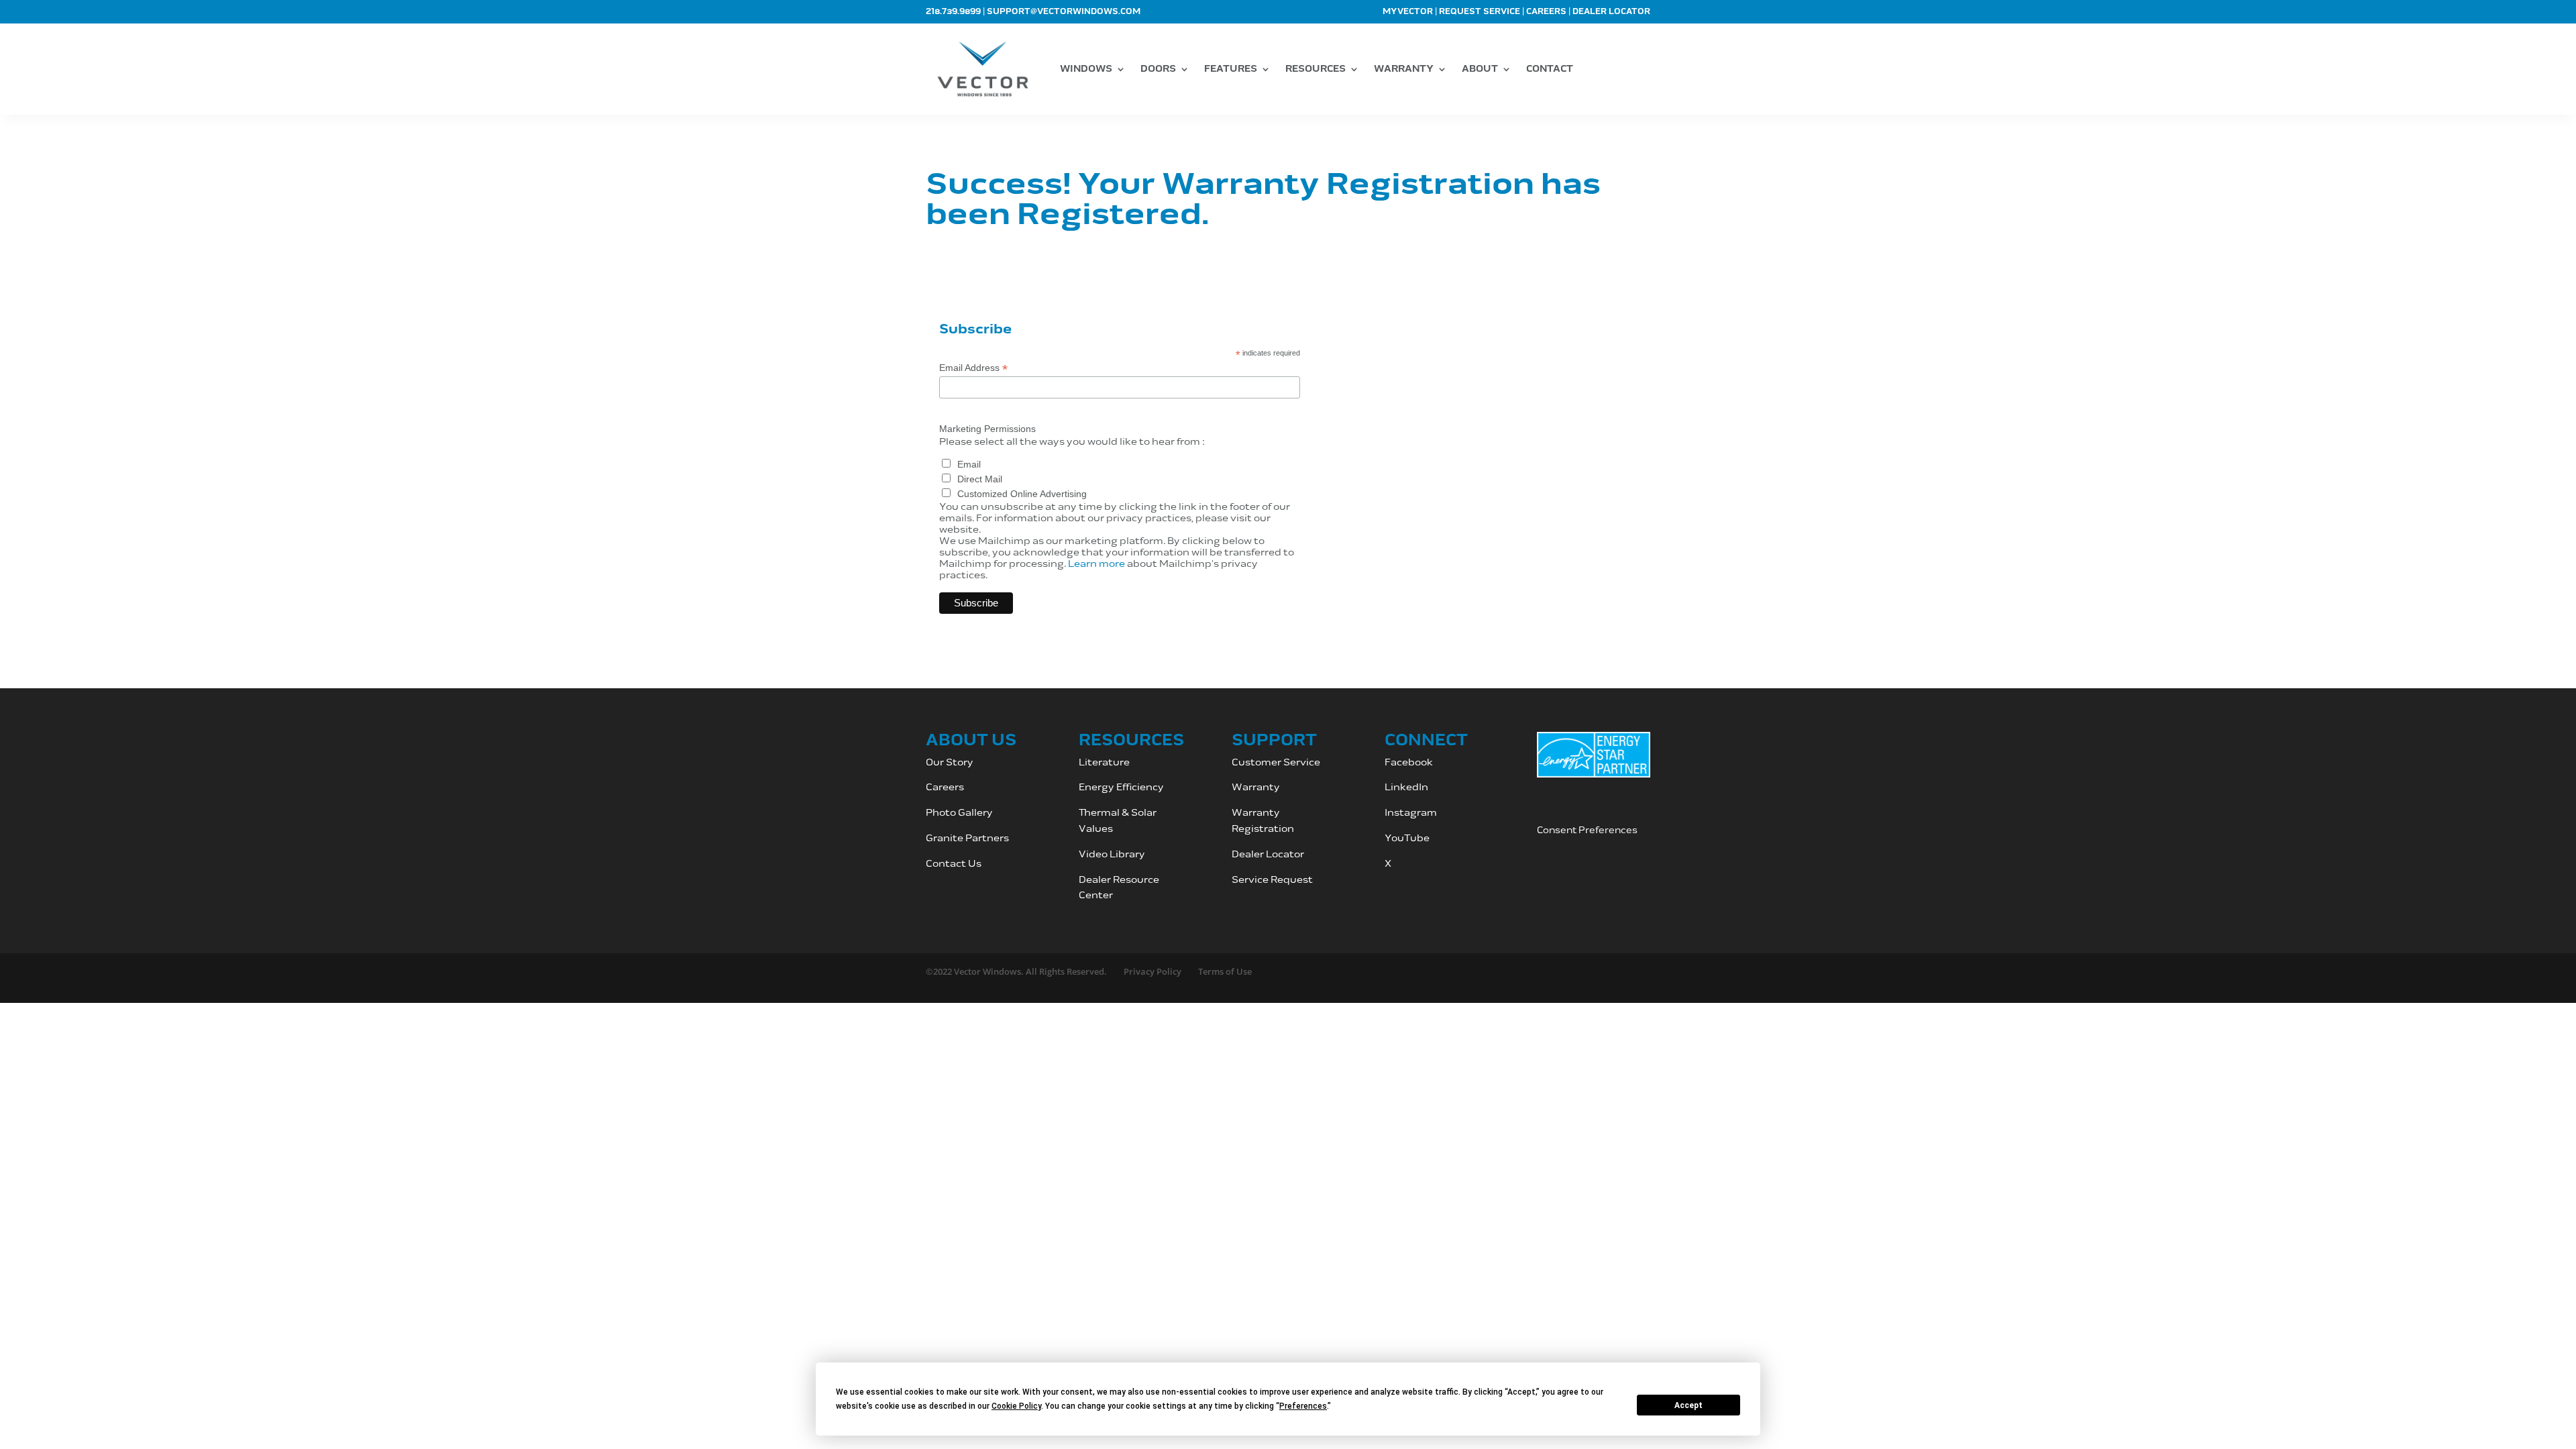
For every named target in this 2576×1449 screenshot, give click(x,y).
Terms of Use (1225, 971)
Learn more (1096, 564)
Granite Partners (967, 838)
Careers (1546, 12)
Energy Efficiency (1121, 787)
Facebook (1409, 762)
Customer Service (1277, 762)
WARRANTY (1404, 69)
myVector (1408, 12)
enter (1099, 895)
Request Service (1480, 12)
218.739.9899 (953, 12)
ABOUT (1480, 69)
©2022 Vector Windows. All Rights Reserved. (1016, 971)
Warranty (1256, 787)
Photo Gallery (959, 813)
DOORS (1158, 69)
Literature (1104, 762)
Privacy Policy (1152, 971)
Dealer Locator (1611, 12)
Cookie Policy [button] (1016, 1406)
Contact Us (954, 864)
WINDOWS (1086, 69)
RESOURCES (1316, 69)
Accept (1688, 1405)
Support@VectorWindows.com (1064, 12)
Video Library (1112, 854)
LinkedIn (1406, 787)
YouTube (1407, 838)
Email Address (973, 368)
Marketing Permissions (987, 429)
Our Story (950, 762)
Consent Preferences (1587, 830)
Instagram (1412, 813)
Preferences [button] (1303, 1406)
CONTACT (1550, 69)
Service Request (1272, 880)
